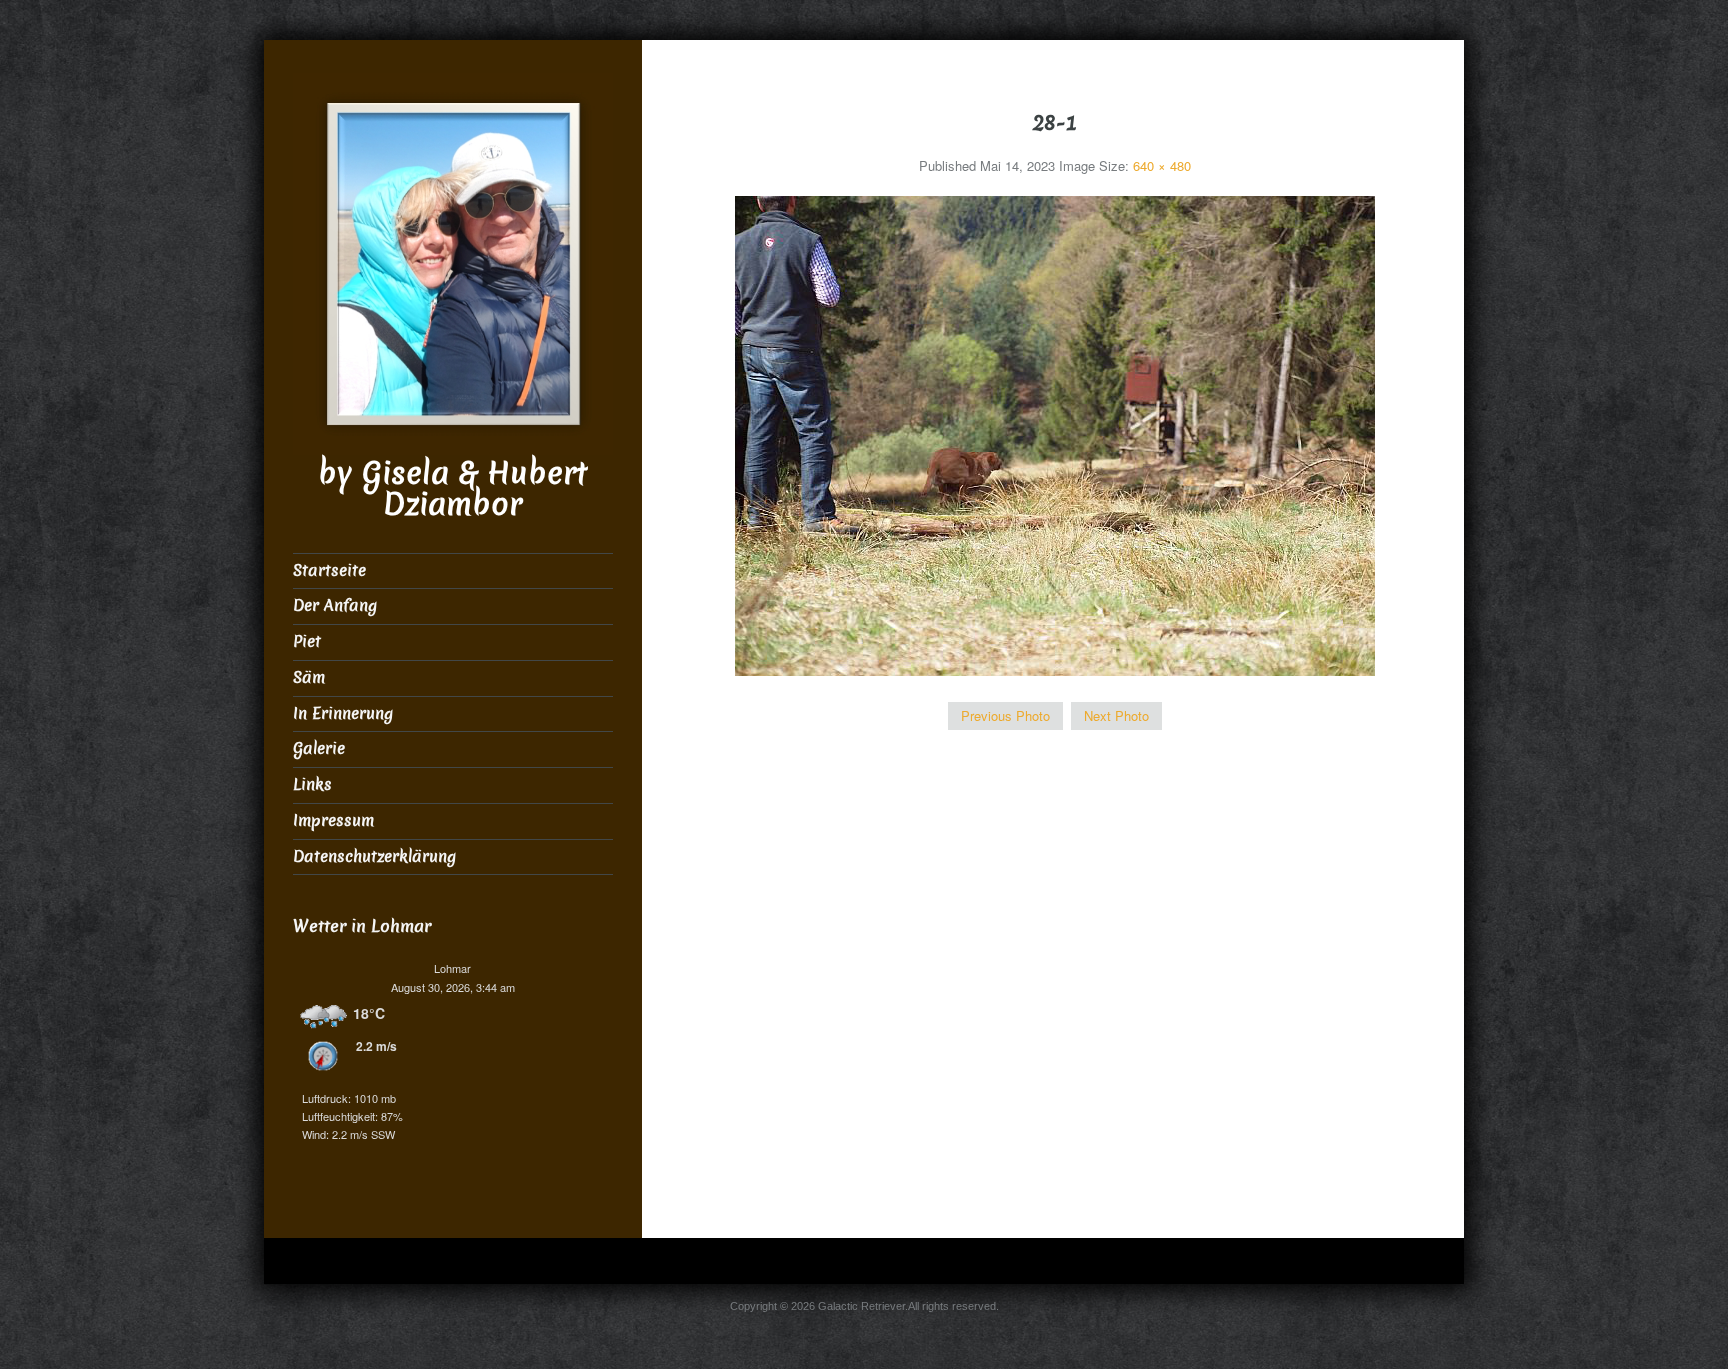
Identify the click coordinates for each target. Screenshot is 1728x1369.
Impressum (333, 820)
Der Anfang (335, 605)
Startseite (329, 570)
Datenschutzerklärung (374, 856)
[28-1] (1055, 433)
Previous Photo (1005, 715)
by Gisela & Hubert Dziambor (452, 489)
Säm (309, 677)
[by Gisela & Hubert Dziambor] (452, 261)
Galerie (319, 748)
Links (312, 784)
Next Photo (1116, 715)
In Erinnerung (343, 713)
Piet (307, 641)
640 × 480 (1162, 165)
